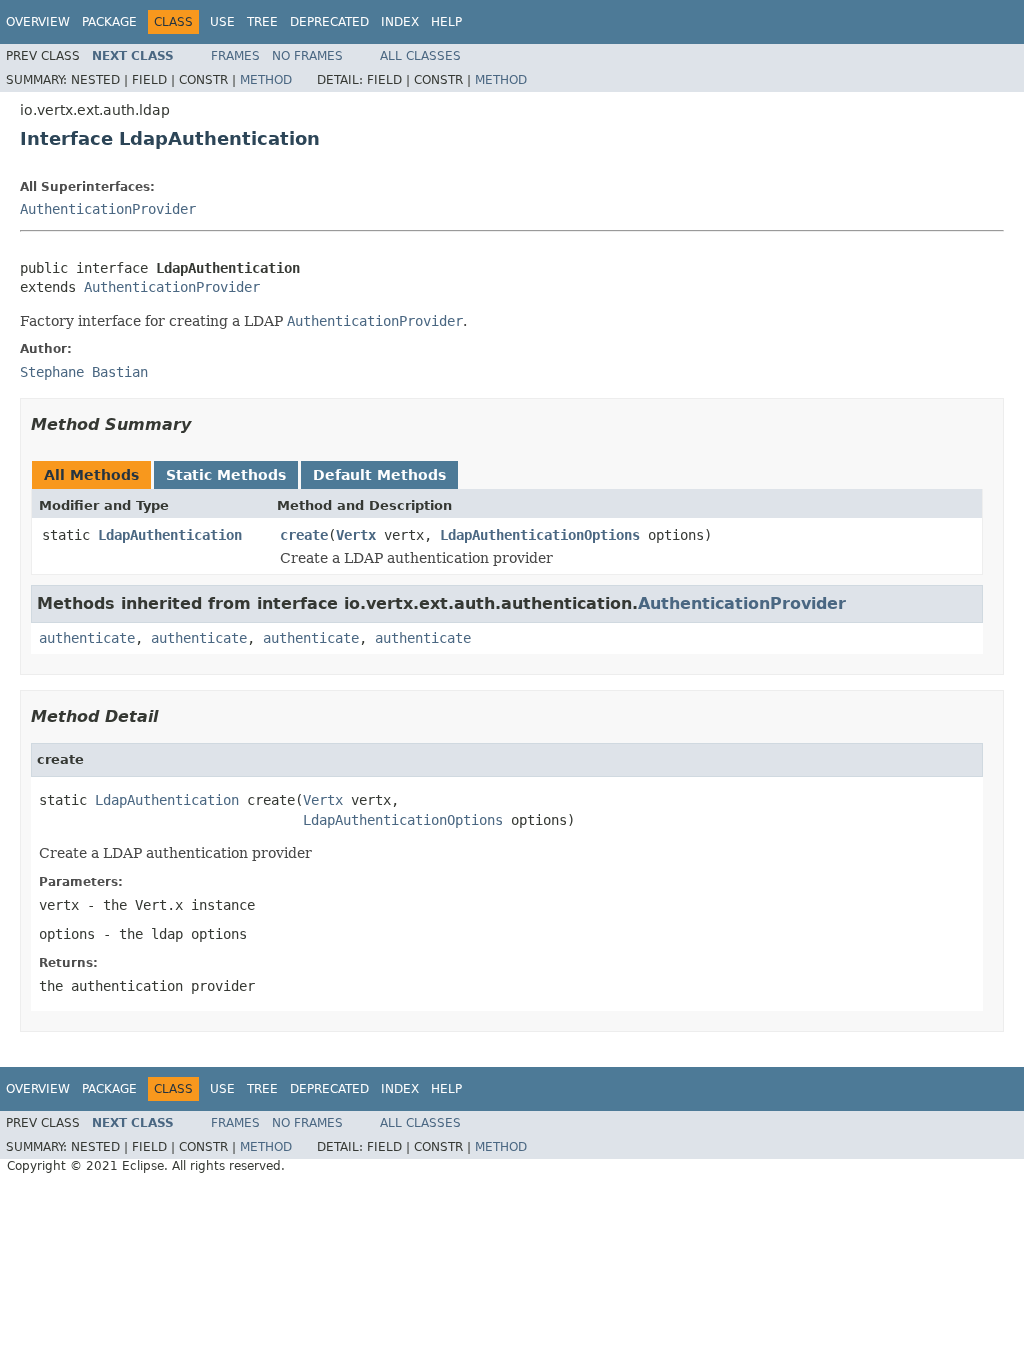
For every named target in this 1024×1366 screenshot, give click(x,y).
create (304, 535)
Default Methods (379, 475)
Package (109, 22)
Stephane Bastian (84, 372)
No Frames (307, 56)
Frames (235, 56)
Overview (38, 22)
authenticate (87, 638)
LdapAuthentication (170, 535)
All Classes (420, 56)
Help (446, 22)
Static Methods (226, 475)
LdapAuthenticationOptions (540, 535)
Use (222, 22)
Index (400, 22)
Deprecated (329, 22)
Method (266, 80)
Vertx (356, 535)
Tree (262, 22)
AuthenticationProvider (108, 209)
